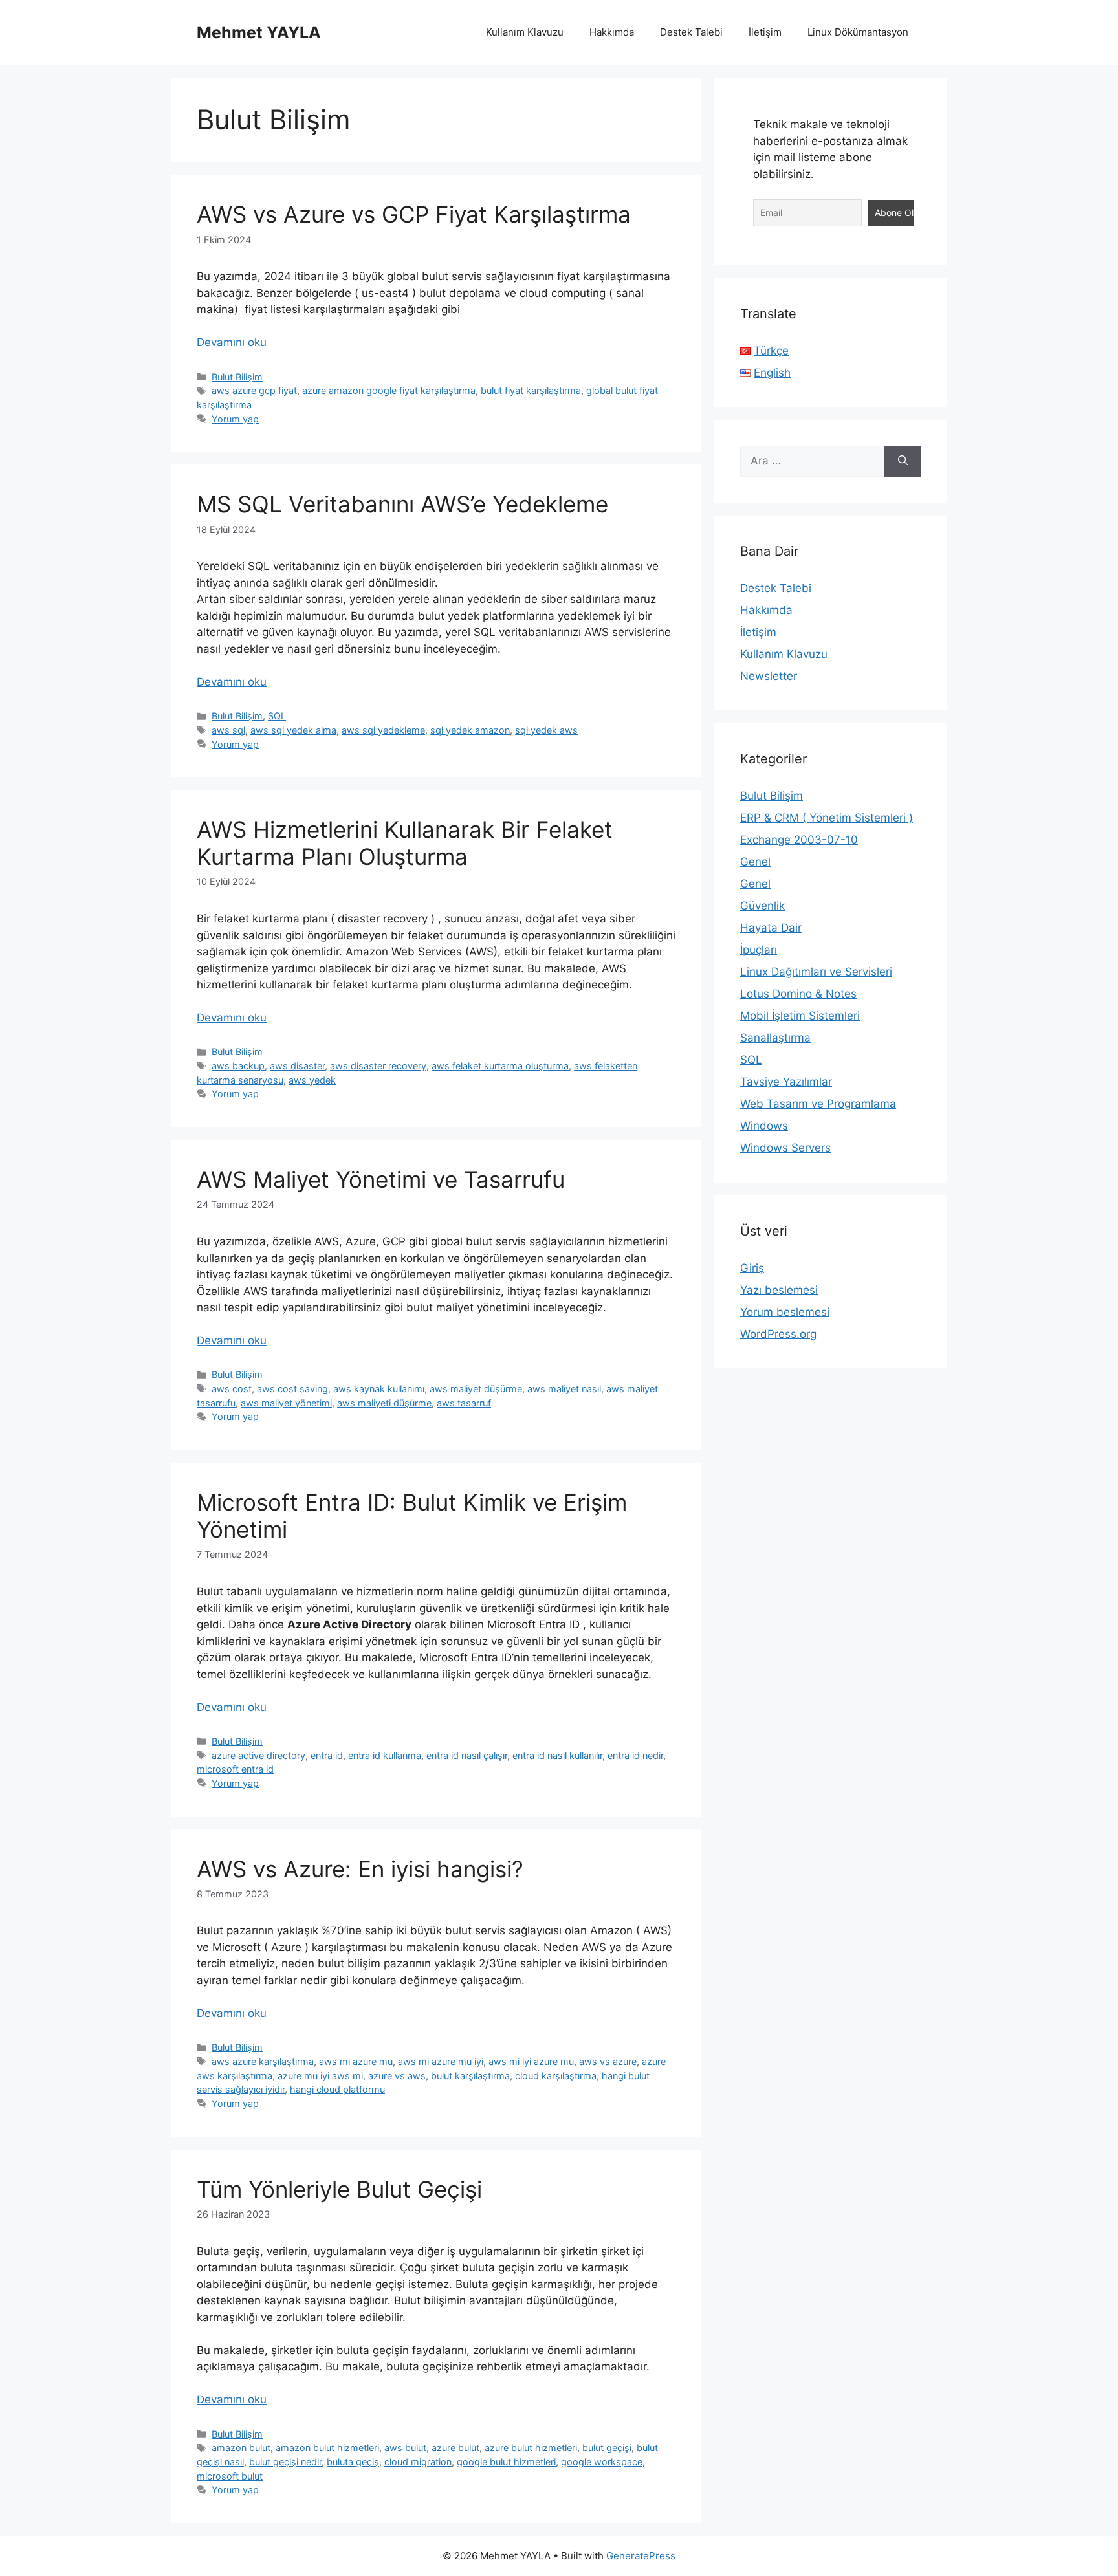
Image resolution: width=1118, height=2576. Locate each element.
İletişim (765, 32)
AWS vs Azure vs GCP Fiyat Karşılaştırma (414, 214)
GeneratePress (641, 2556)
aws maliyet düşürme (476, 1389)
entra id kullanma (385, 1755)
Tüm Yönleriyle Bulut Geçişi (339, 2189)
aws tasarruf (464, 1403)
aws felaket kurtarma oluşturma (500, 1066)
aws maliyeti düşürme (384, 1403)
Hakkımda (612, 32)
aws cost (232, 1389)
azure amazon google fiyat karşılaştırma (389, 390)
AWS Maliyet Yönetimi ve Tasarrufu (381, 1179)
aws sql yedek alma (293, 730)
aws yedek (312, 1080)
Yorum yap (235, 419)
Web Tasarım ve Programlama (818, 1104)
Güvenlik (762, 906)
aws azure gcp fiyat (254, 390)
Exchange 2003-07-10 (799, 840)
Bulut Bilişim (237, 377)
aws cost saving (292, 1389)
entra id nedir (635, 1755)
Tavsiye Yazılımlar (786, 1082)
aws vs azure (608, 2061)
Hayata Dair (771, 928)
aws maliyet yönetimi (286, 1403)
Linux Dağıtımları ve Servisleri (816, 972)
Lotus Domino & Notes (798, 994)
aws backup (238, 1066)
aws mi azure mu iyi (441, 2061)
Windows (764, 1126)
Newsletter (769, 676)
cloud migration (418, 2462)
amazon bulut (241, 2448)
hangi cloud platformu (337, 2089)
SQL (277, 716)
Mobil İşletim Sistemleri (800, 1016)
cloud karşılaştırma (556, 2076)
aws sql (228, 730)
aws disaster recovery (378, 1066)
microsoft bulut (230, 2476)
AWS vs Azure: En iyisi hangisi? (360, 1869)
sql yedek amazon (470, 730)
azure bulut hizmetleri (531, 2448)
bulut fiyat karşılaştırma (531, 390)
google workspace (602, 2462)
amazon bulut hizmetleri (327, 2448)
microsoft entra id (235, 1769)
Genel (755, 862)
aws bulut (405, 2448)
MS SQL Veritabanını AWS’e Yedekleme (402, 504)
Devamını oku (232, 342)
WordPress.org (778, 1334)
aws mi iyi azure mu (531, 2061)
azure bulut (455, 2448)
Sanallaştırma (775, 1038)
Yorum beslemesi (785, 1312)
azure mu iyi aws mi (320, 2076)
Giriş (752, 1268)
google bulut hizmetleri (506, 2462)
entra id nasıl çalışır (467, 1755)
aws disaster (297, 1066)
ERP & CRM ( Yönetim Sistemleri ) (827, 818)
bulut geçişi (607, 2448)
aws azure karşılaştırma (263, 2061)
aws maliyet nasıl (564, 1389)
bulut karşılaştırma (470, 2076)
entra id (327, 1755)
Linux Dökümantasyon (858, 32)
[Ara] (903, 461)
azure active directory (258, 1755)
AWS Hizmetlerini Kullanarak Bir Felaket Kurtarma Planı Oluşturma (405, 843)
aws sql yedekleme (383, 730)
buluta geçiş (353, 2462)
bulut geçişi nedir (285, 2462)
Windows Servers (785, 1148)
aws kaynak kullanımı (379, 1389)
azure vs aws (397, 2076)
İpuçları (759, 950)
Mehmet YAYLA (259, 32)
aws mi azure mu (356, 2061)
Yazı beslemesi (779, 1290)
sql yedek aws (546, 730)
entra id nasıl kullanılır (557, 1755)
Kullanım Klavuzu (525, 32)
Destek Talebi (691, 32)
